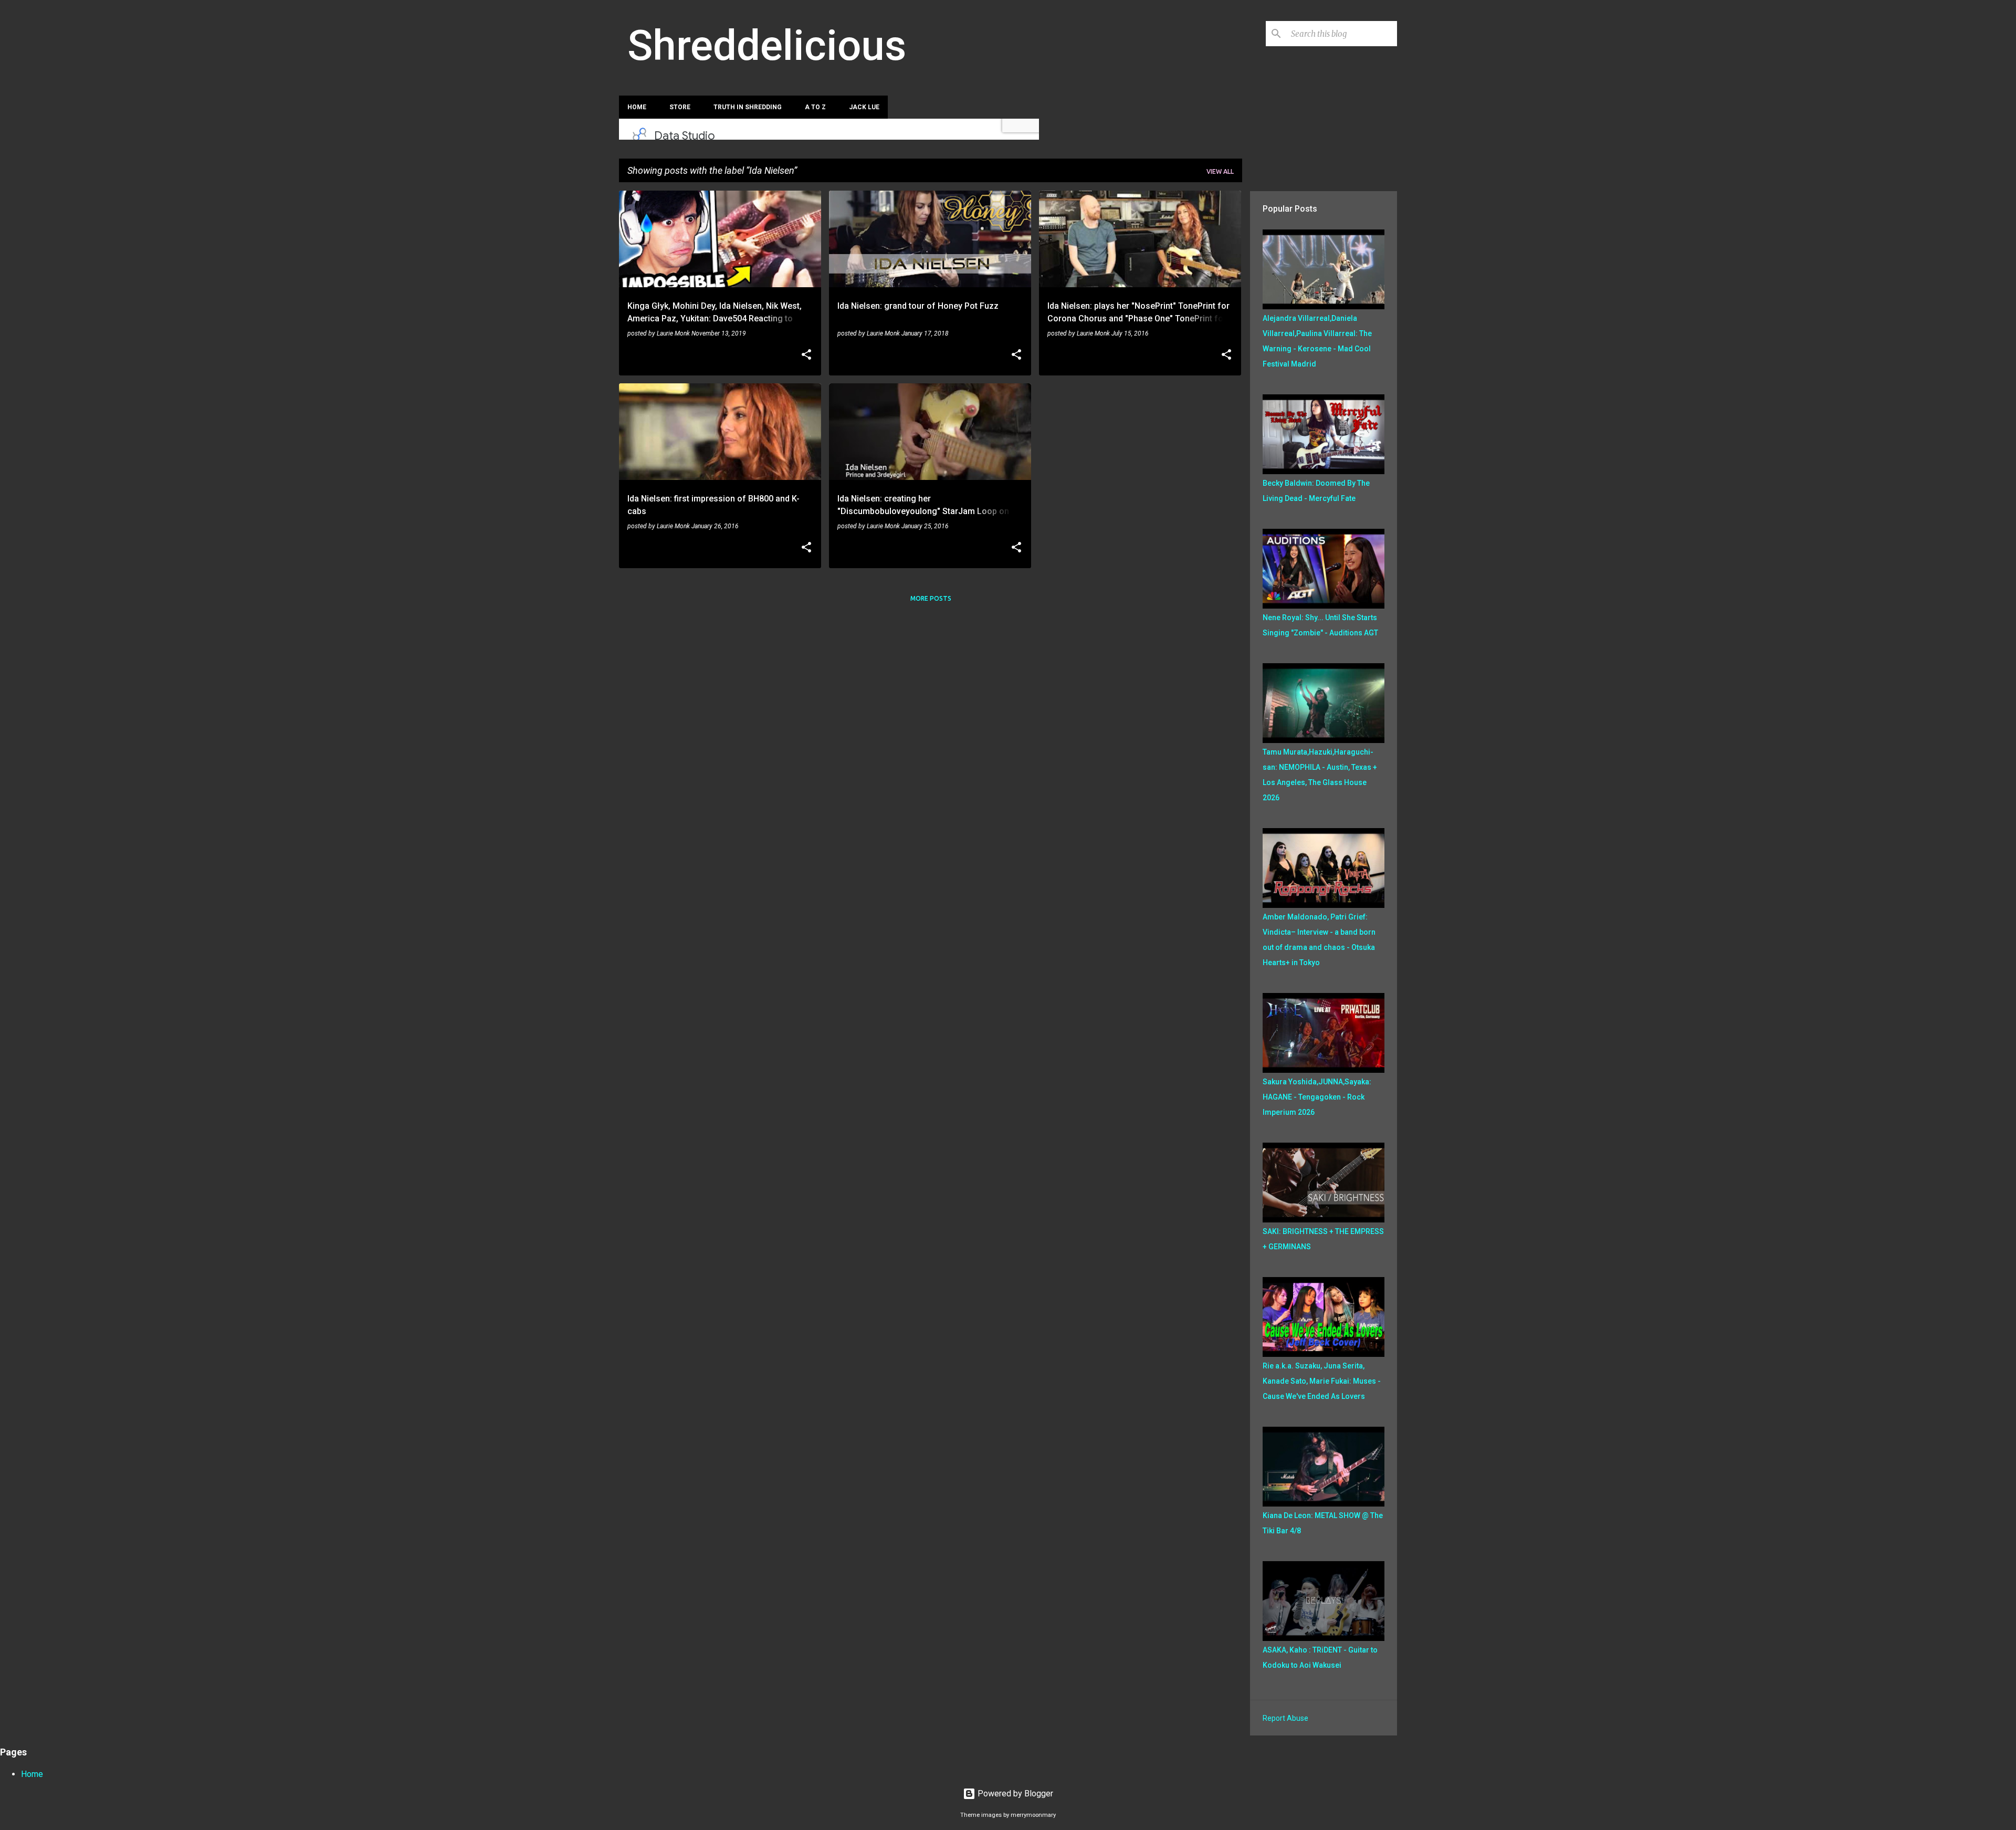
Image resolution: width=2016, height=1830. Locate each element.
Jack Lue (864, 107)
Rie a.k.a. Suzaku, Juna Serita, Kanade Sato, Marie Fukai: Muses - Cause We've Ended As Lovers (1322, 1381)
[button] (806, 355)
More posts (931, 598)
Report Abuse (1285, 1718)
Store (680, 107)
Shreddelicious (767, 46)
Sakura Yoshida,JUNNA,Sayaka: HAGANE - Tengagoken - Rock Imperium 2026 (1317, 1097)
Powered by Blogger (1014, 1794)
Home (637, 107)
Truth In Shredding (748, 107)
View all (1220, 171)
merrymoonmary (1033, 1815)
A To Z (815, 107)
